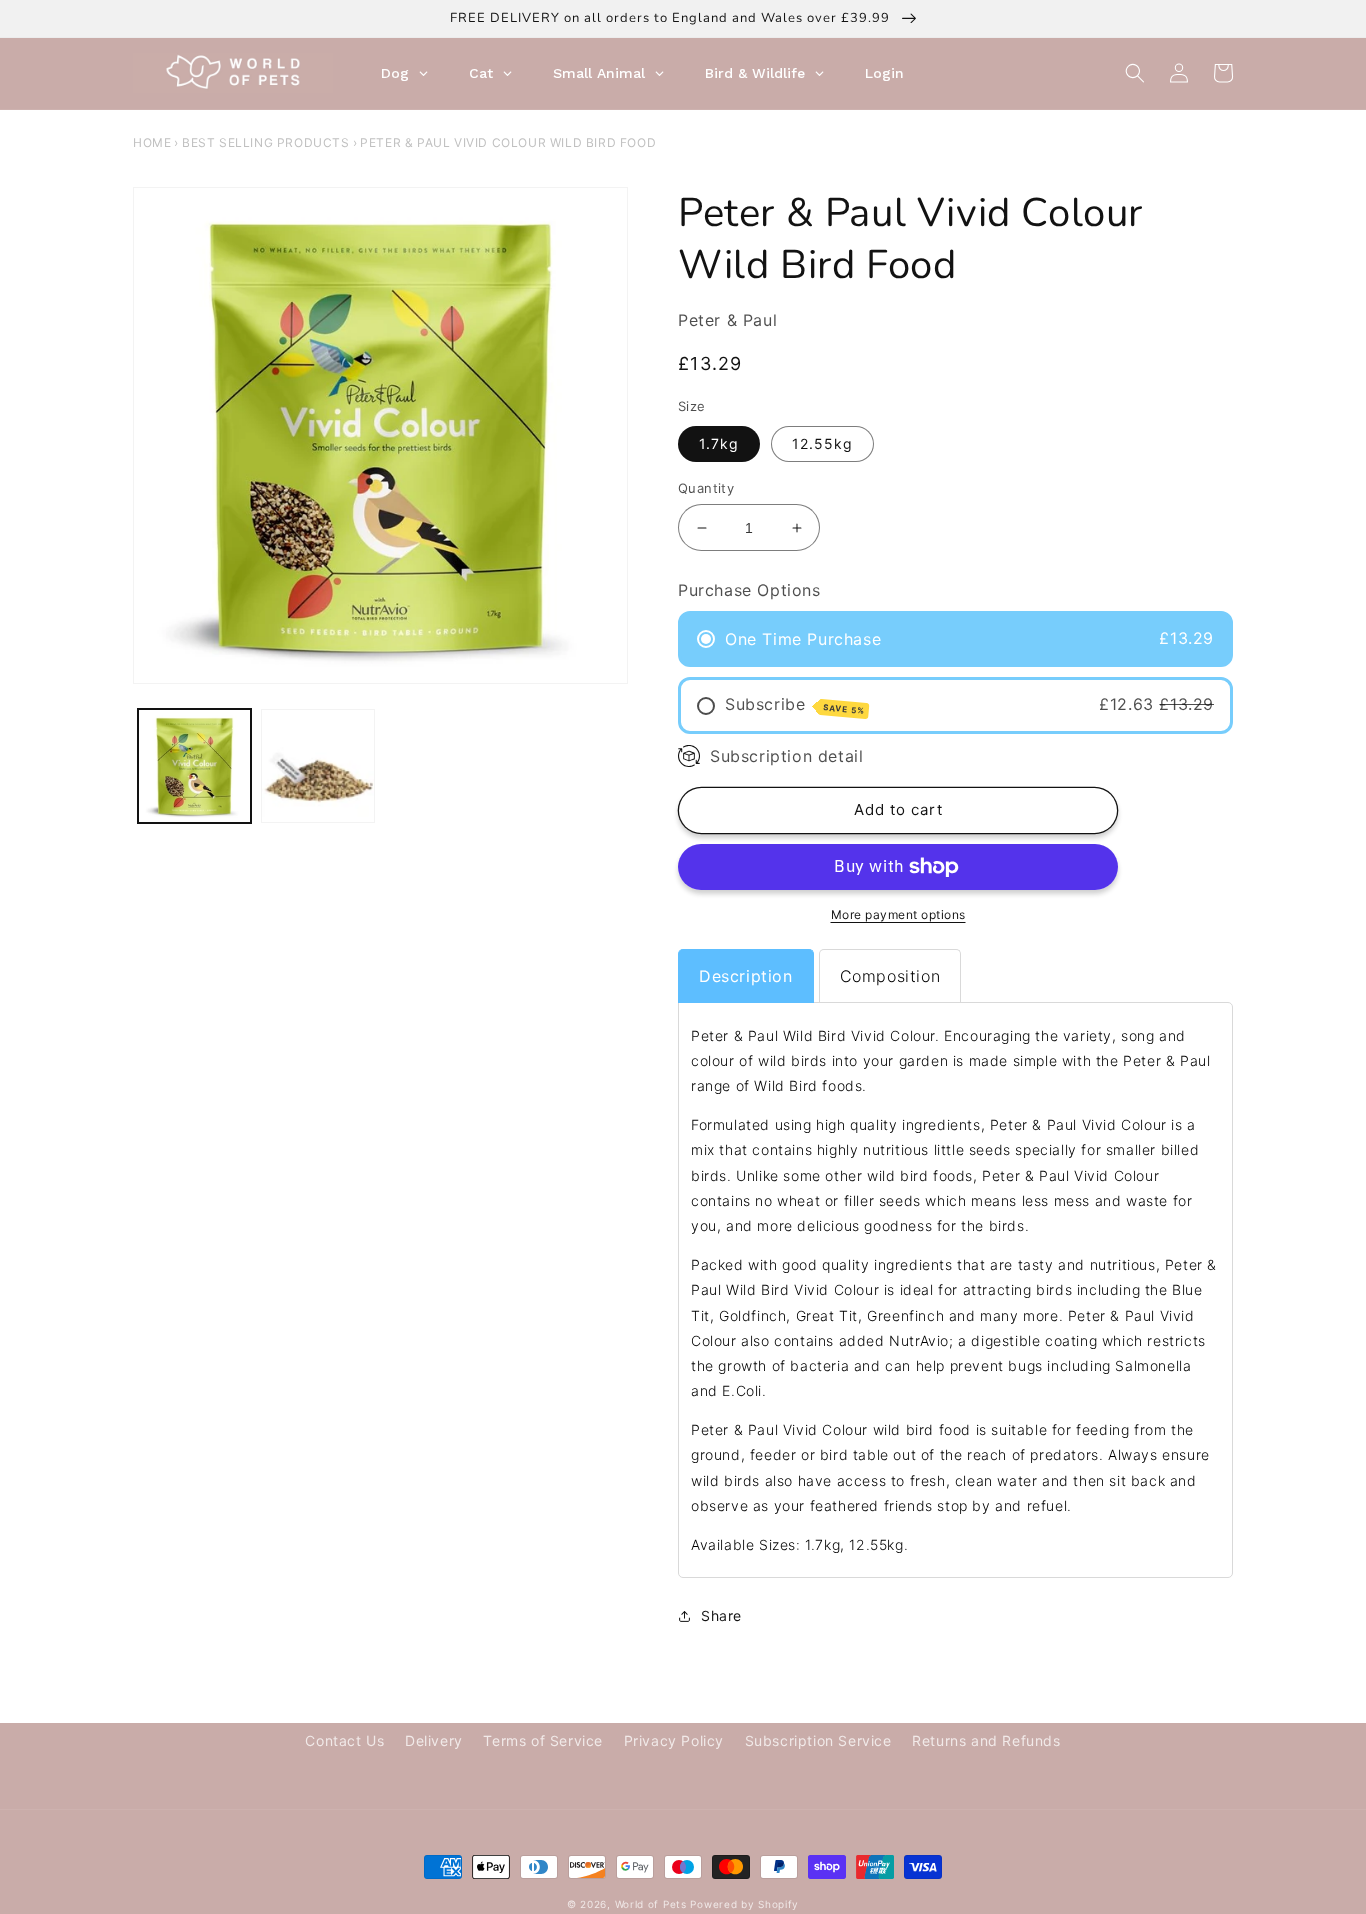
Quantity (706, 488)
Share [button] (721, 1615)
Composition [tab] (890, 976)
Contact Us (344, 1740)
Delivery (434, 1740)
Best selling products (266, 142)
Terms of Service (543, 1740)
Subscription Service (818, 1740)
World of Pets (651, 1904)
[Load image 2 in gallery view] (317, 765)
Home (152, 142)
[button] (1135, 73)
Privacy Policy (674, 1740)
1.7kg (719, 443)
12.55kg (822, 443)
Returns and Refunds (986, 1740)
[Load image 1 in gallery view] (194, 765)
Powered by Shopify (744, 1904)
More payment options (898, 914)
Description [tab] (746, 976)
